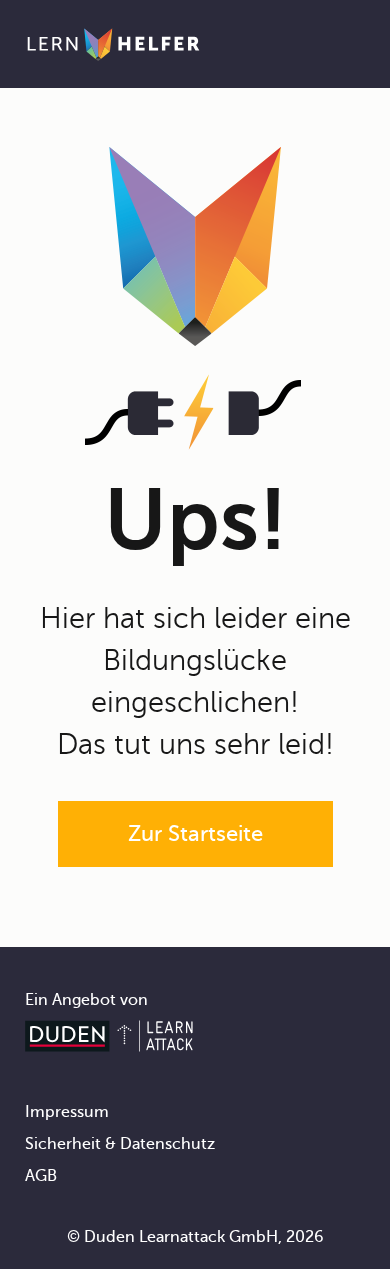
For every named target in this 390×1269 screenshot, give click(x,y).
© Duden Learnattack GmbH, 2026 (195, 1237)
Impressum (67, 1112)
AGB (41, 1176)
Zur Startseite (195, 833)
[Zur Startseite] (113, 44)
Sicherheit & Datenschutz (120, 1144)
